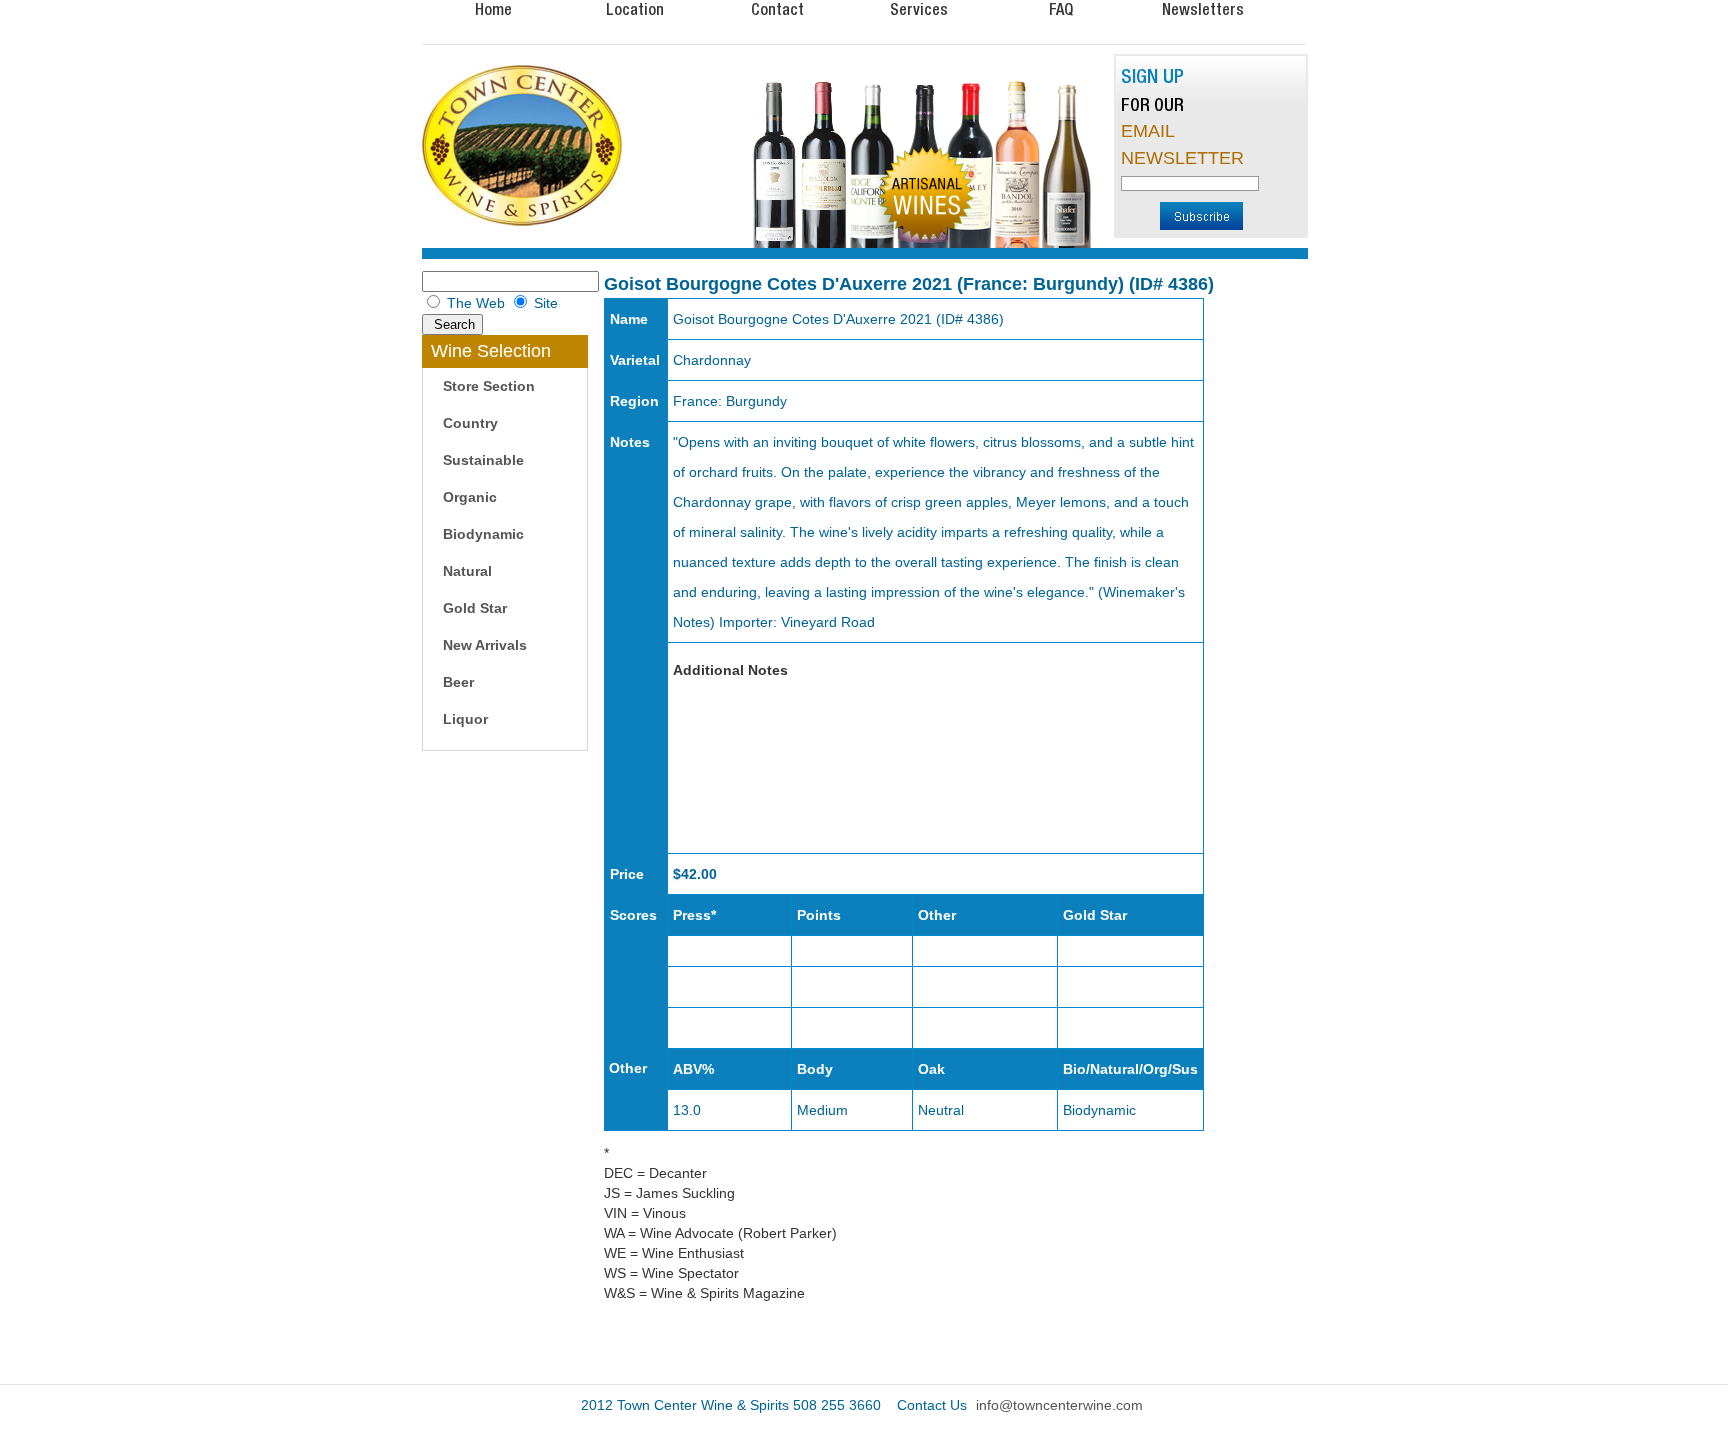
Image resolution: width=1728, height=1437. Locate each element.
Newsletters (1203, 9)
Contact (777, 9)
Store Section (489, 386)
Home (493, 9)
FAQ (1061, 9)
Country (470, 423)
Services (919, 9)
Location (635, 9)
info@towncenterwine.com (1059, 1405)
